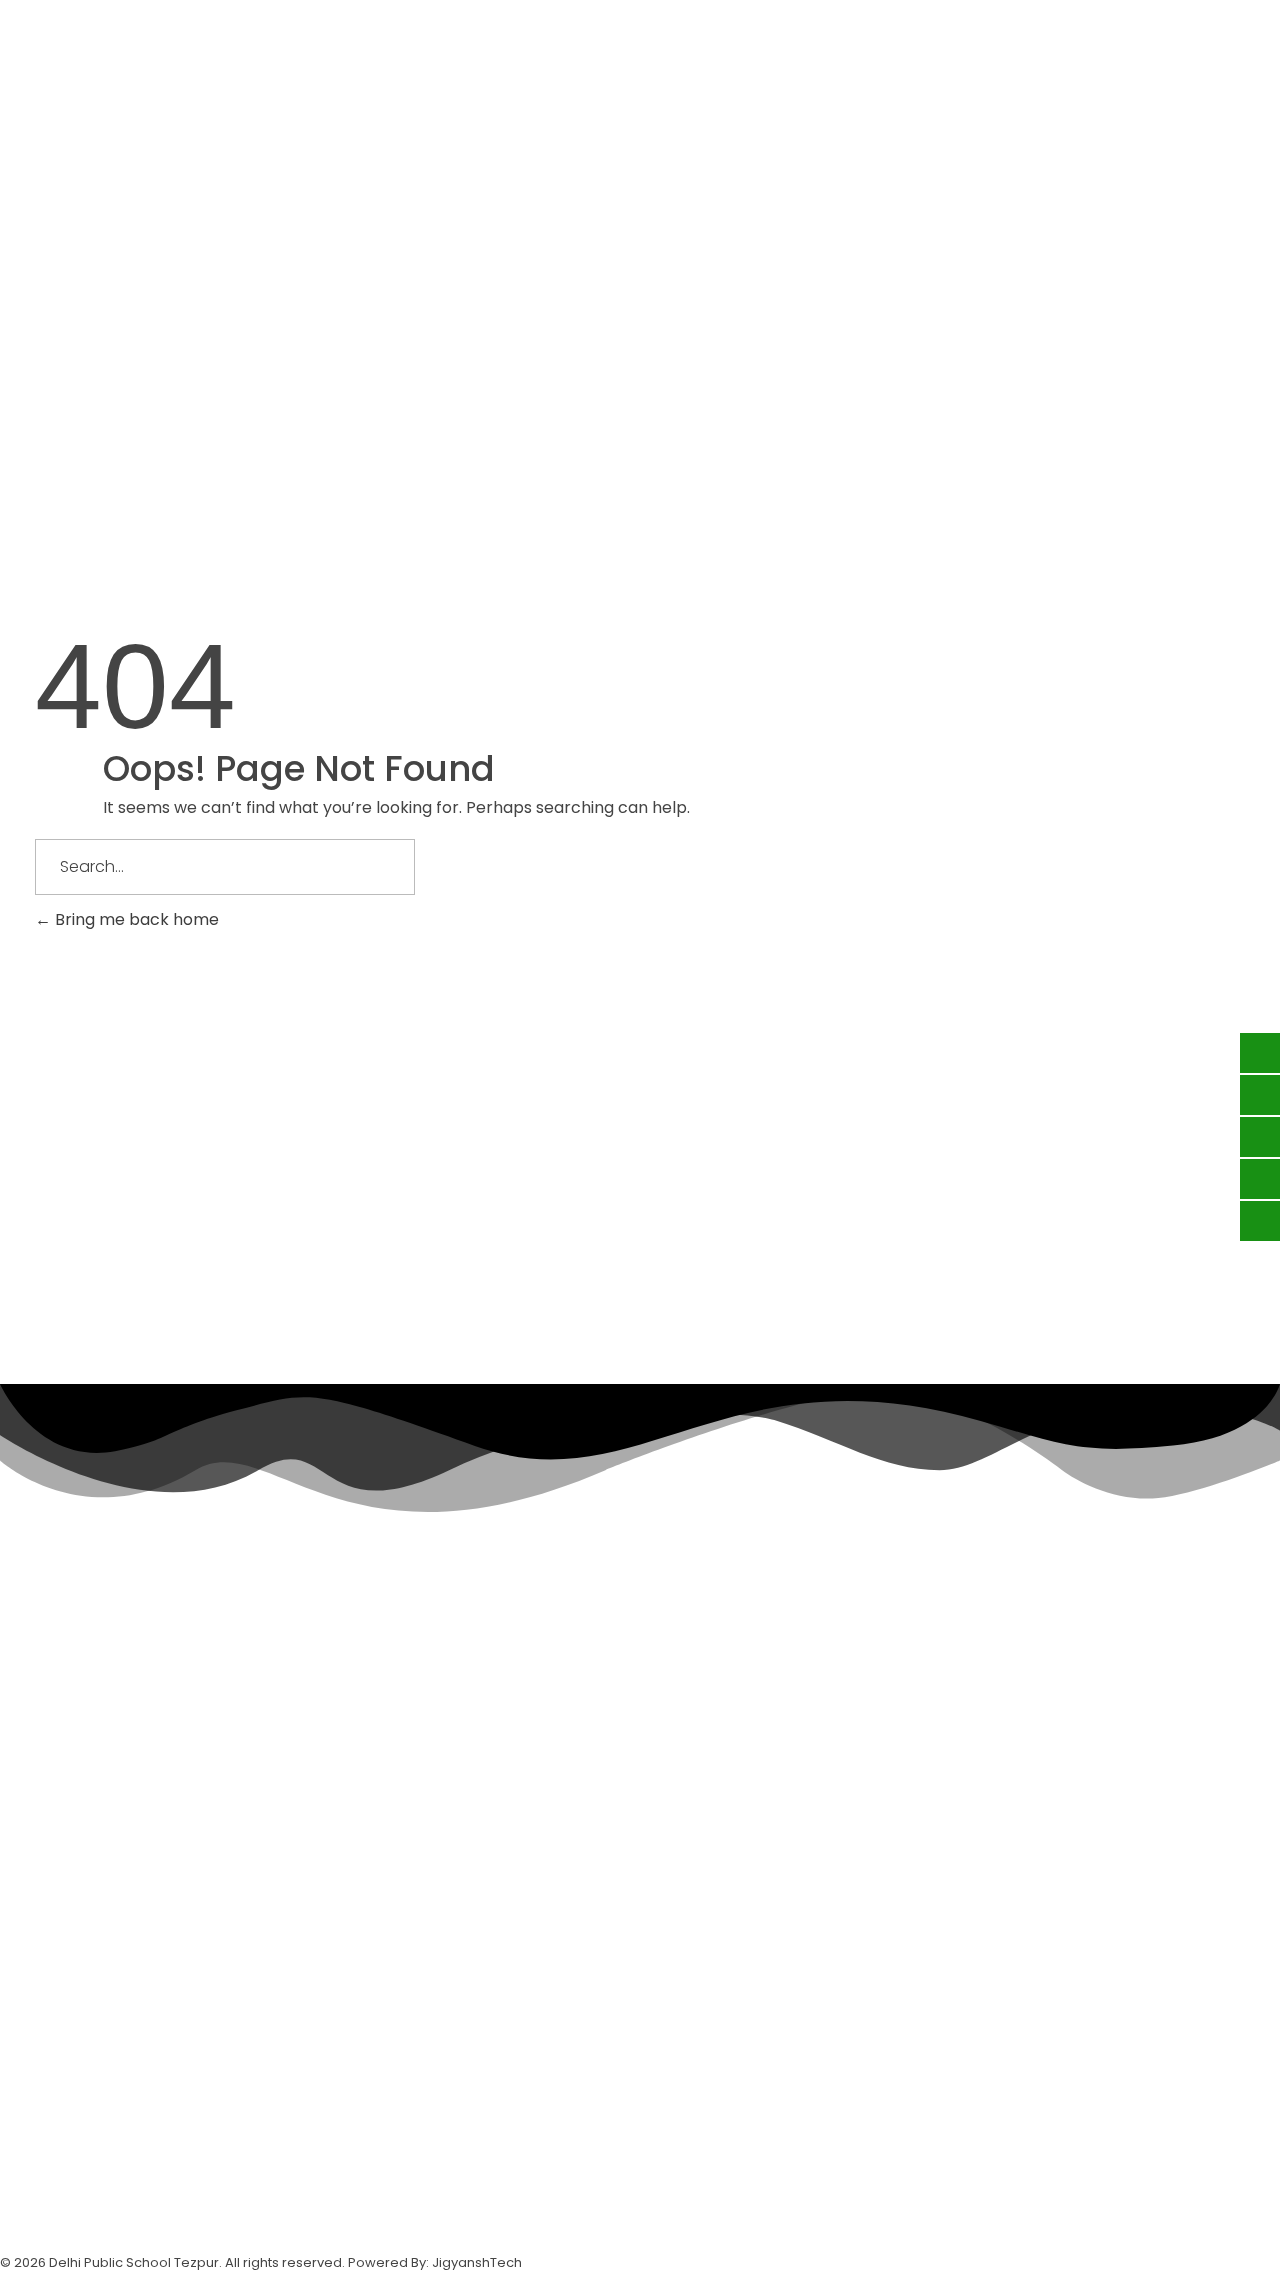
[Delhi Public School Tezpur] (40, 139)
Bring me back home (135, 919)
